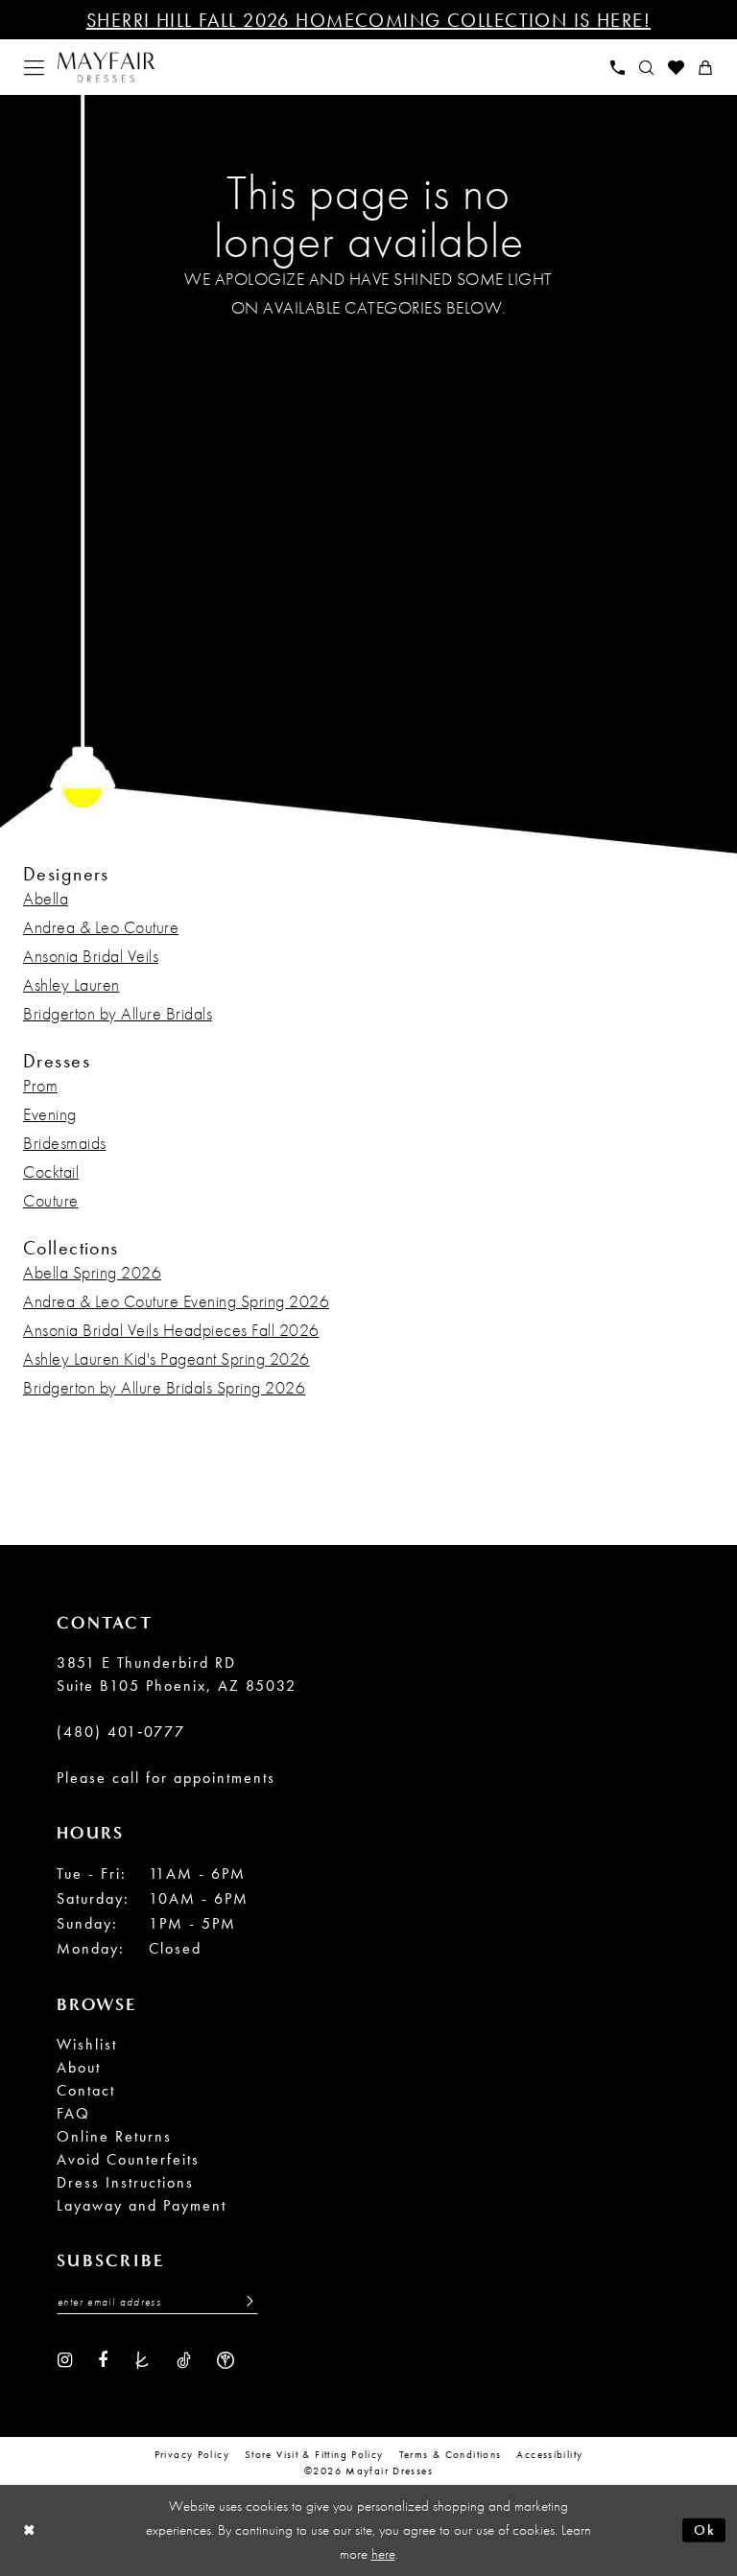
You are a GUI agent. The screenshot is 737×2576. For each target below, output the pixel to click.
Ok (705, 2530)
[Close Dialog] (29, 2530)
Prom (40, 1085)
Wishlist (87, 2044)
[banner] (106, 68)
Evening (50, 1114)
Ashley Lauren (71, 984)
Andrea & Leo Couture (101, 927)
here (383, 2554)
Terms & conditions (451, 2454)
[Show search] (647, 68)
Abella (46, 898)
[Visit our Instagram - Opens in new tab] (65, 2359)
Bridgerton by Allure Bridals (118, 1013)
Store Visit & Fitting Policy (314, 2454)
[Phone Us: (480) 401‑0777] (618, 68)
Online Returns (114, 2136)
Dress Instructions (125, 2182)
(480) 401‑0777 (121, 1732)
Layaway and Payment (142, 2205)
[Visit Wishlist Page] (677, 68)
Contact (86, 2090)
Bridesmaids (65, 1143)
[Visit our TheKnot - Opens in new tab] (142, 2359)
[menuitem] (35, 68)
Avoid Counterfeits (128, 2159)
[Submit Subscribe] (245, 2302)
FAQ (73, 2113)
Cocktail (51, 1171)
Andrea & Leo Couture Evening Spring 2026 (176, 1301)
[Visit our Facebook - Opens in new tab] (103, 2359)
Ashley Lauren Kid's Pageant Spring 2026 (166, 1358)
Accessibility (549, 2454)
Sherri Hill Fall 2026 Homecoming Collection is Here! (368, 20)
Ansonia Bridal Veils (91, 956)
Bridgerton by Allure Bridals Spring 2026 (164, 1387)
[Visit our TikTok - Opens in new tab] (184, 2359)
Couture (51, 1200)
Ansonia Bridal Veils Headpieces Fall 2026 (171, 1330)
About (79, 2067)
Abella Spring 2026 (92, 1272)
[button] (35, 68)
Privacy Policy (192, 2454)
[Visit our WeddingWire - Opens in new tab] (226, 2359)
